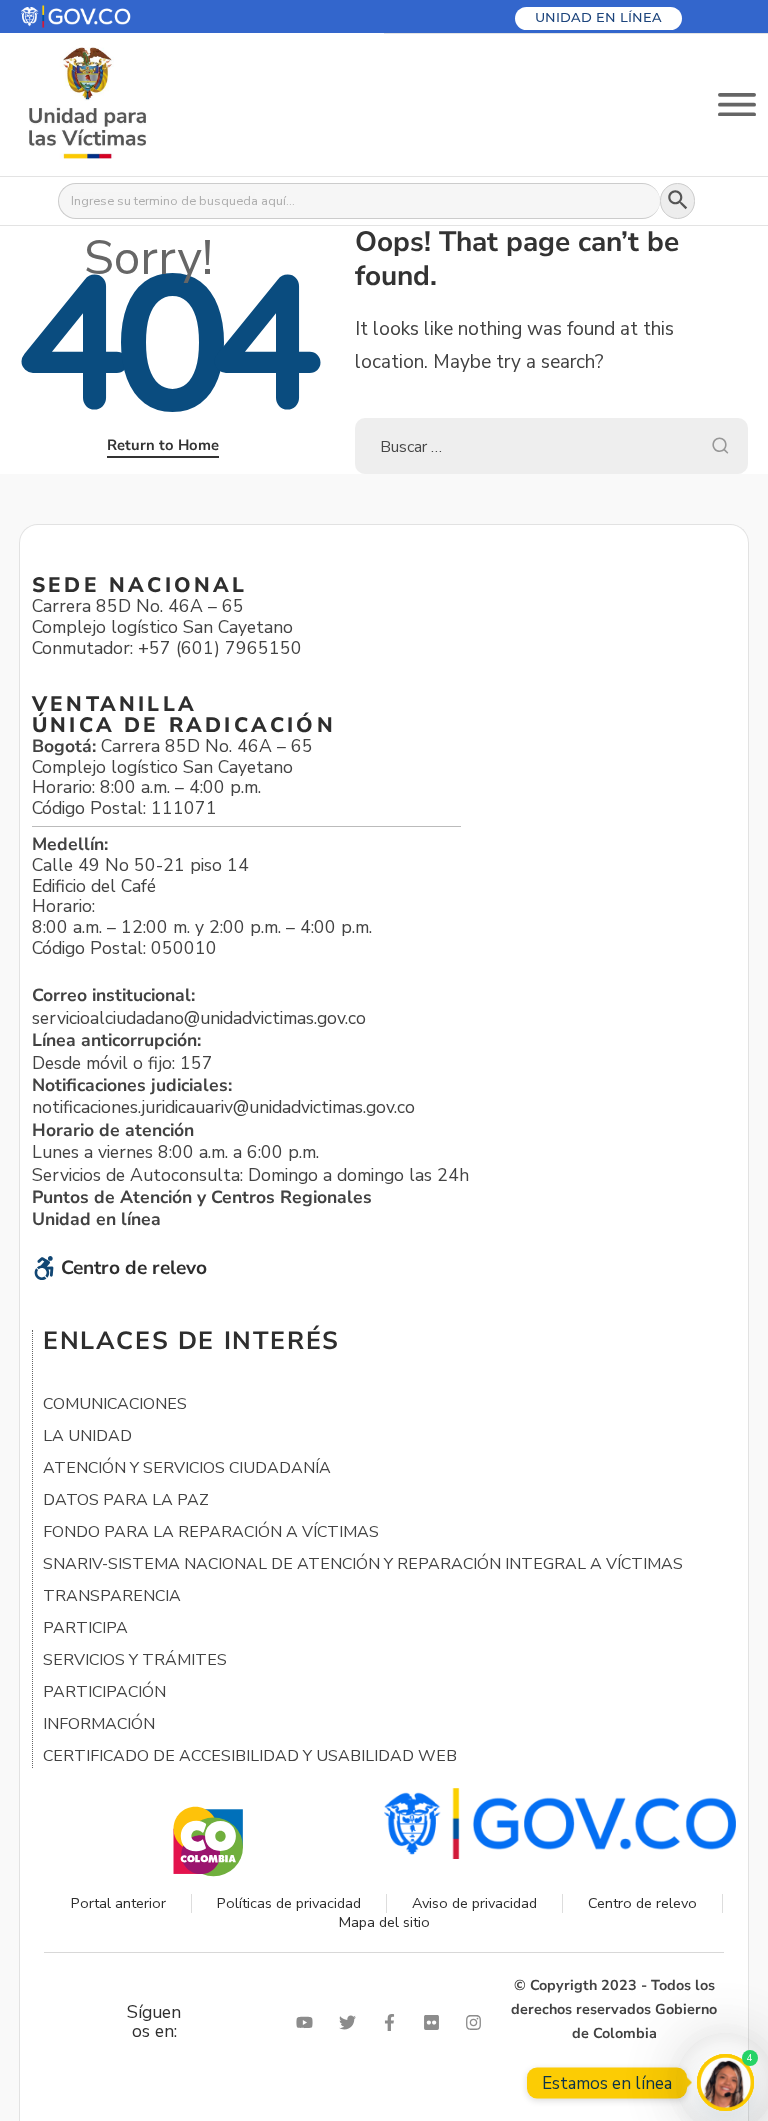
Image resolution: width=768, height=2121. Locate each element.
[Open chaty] (725, 2082)
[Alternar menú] (737, 104)
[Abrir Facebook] (394, 2022)
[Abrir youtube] (309, 2022)
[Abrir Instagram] (478, 2022)
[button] (123, 16)
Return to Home (163, 445)
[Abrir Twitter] (352, 2022)
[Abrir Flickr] (436, 2022)
